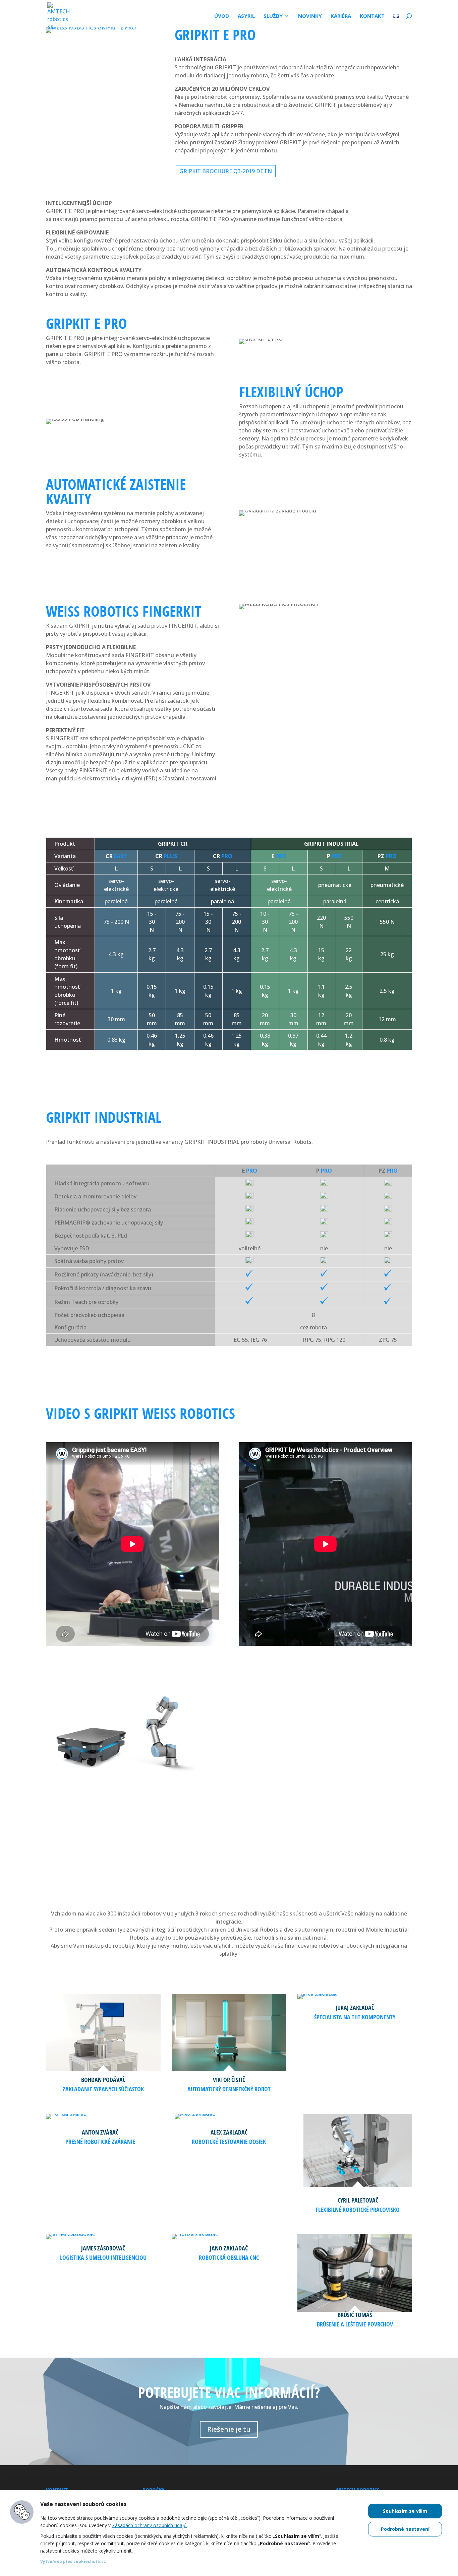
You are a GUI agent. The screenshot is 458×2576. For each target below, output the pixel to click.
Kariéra (341, 16)
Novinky (310, 16)
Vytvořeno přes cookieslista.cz (73, 2561)
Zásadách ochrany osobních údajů (149, 2525)
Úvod (222, 16)
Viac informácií (271, 1818)
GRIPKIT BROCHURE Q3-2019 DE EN (226, 171)
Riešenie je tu (229, 2429)
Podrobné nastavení (405, 2529)
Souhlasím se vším (405, 2511)
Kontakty (358, 1818)
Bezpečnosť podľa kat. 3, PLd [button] (91, 1236)
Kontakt (372, 16)
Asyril (246, 16)
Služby (273, 16)
